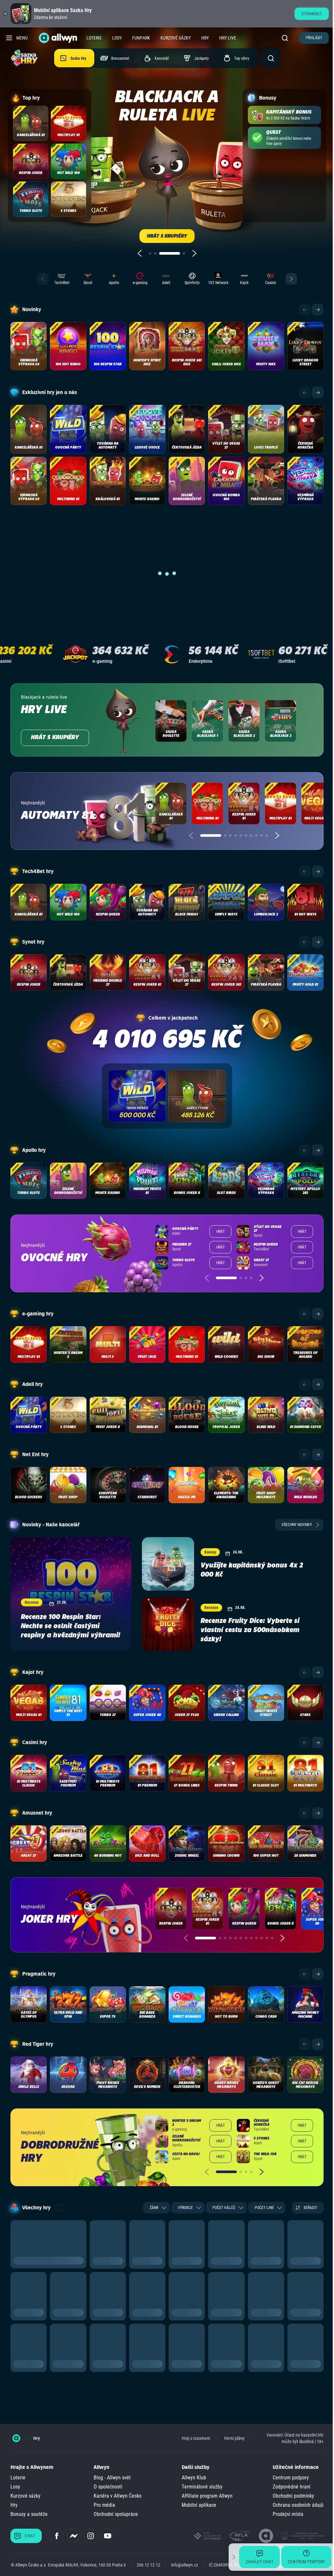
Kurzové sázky (176, 38)
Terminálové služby (202, 2487)
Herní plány (234, 2438)
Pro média (104, 2505)
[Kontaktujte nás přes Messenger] (74, 2536)
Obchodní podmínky (293, 2496)
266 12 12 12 (148, 2565)
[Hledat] (286, 38)
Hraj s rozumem (196, 2438)
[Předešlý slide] (140, 253)
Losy (117, 38)
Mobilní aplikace (199, 2505)
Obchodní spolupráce (116, 2514)
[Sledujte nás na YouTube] (108, 2536)
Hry (205, 38)
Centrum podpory (291, 2478)
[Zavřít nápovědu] (229, 2557)
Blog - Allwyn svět (112, 2478)
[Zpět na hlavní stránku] (59, 38)
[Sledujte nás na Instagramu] (91, 2536)
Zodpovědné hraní (292, 2487)
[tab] (150, 253)
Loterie (94, 38)
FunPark (141, 38)
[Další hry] (318, 310)
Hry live (228, 38)
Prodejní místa (288, 2514)
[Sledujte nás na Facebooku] (57, 2536)
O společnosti (108, 2487)
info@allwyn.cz (184, 2565)
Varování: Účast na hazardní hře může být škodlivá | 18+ (295, 2438)
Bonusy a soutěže (29, 2514)
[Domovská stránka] (16, 2438)
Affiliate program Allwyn (207, 2496)
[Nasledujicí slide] (194, 253)
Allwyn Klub (194, 2478)
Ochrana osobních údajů (298, 2505)
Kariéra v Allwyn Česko (118, 2496)
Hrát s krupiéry (55, 738)
